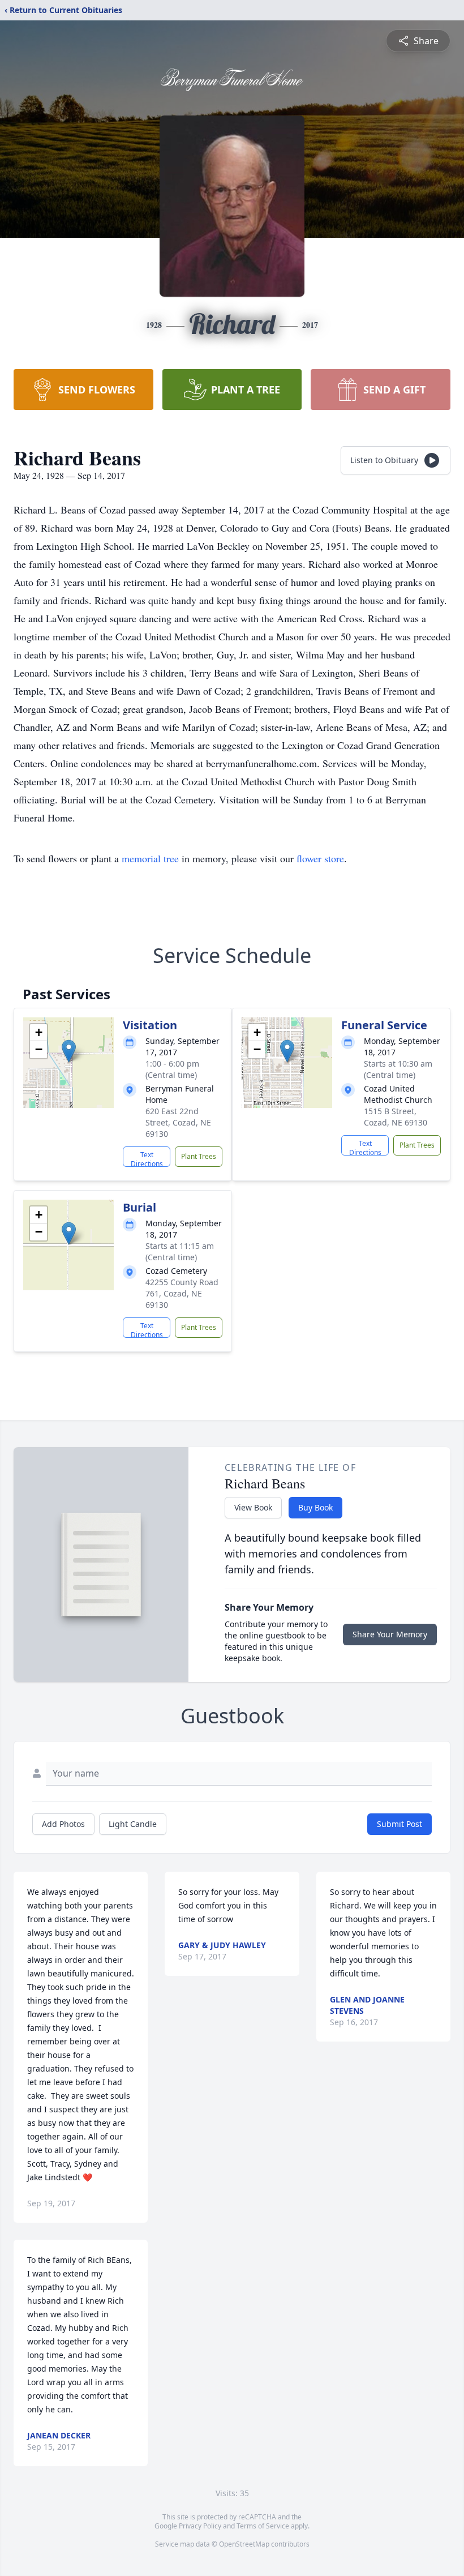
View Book (253, 1507)
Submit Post (399, 1824)
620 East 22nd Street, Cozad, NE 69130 (178, 1122)
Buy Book (315, 1507)
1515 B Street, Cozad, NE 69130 (396, 1117)
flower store (320, 858)
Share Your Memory (390, 1634)
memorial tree (150, 858)
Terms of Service (263, 2526)
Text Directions (147, 1158)
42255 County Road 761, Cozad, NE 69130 (182, 1293)
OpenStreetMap (244, 2544)
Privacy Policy (200, 2526)
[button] (69, 1051)
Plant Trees (199, 1156)
